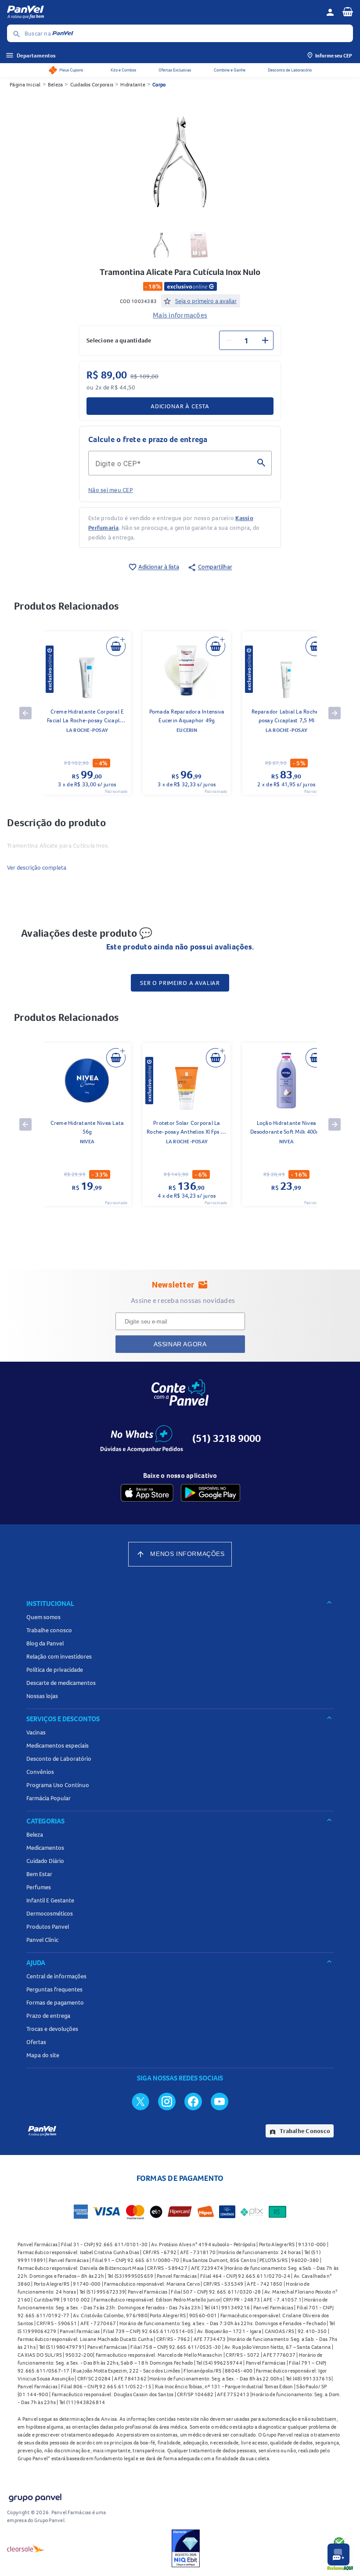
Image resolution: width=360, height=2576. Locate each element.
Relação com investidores (59, 1656)
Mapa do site (43, 2055)
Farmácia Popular (49, 1798)
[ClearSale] (26, 2548)
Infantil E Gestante (50, 1900)
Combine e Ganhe (230, 70)
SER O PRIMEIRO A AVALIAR (180, 983)
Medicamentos (45, 1848)
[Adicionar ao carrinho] (116, 646)
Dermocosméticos (50, 1913)
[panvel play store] (211, 1493)
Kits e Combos (123, 70)
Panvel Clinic (42, 1940)
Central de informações (56, 1976)
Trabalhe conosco (49, 1630)
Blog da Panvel (45, 1643)
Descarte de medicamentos (61, 1683)
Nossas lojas (42, 1696)
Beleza (56, 84)
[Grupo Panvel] (35, 2496)
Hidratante (133, 84)
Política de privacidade (55, 1670)
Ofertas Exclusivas (175, 70)
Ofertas (36, 2042)
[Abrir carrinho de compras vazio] (348, 11)
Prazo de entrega (48, 2016)
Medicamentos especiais (58, 1745)
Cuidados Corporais (92, 84)
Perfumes (39, 1887)
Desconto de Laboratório (290, 70)
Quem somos (43, 1617)
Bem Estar (39, 1874)
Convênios (40, 1772)
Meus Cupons (71, 70)
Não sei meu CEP (111, 490)
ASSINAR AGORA (180, 1344)
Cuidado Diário (45, 1861)
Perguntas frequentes (54, 1989)
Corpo (159, 84)
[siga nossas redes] (140, 2101)
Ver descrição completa (37, 867)
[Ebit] (186, 2548)
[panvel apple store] (147, 1493)
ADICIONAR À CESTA (180, 406)
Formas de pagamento (55, 2002)
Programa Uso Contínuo (58, 1785)
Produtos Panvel (48, 1927)
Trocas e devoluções (52, 2029)
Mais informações (180, 315)
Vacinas (36, 1732)
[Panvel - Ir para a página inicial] (163, 12)
